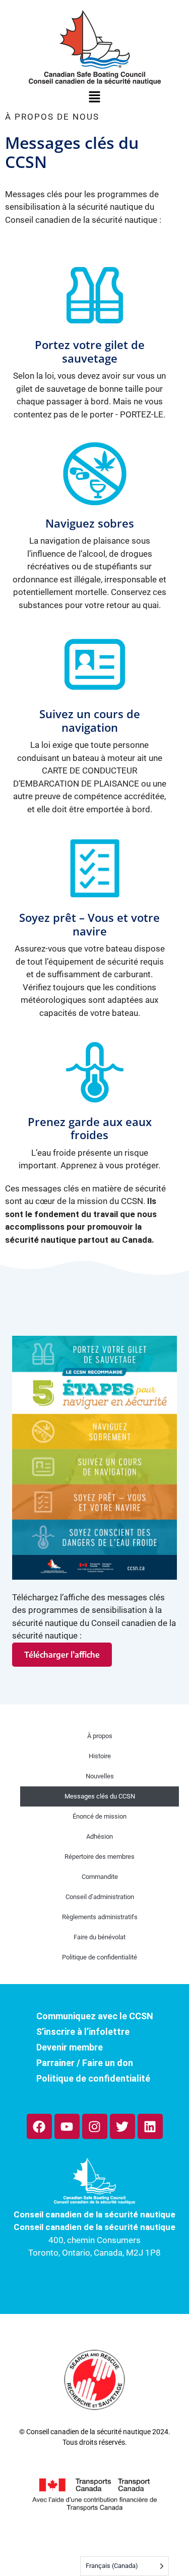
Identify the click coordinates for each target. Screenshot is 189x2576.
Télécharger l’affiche (62, 1655)
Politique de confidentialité (100, 1957)
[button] (94, 99)
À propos (100, 1736)
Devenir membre (70, 2047)
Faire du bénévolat (100, 1937)
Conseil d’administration (100, 1897)
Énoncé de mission (100, 1816)
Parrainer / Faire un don (85, 2063)
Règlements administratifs (100, 1917)
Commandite (100, 1877)
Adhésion (100, 1836)
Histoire (100, 1756)
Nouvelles (100, 1776)
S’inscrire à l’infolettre (83, 2032)
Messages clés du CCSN (100, 1796)
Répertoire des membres (100, 1857)
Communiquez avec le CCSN (95, 2016)
